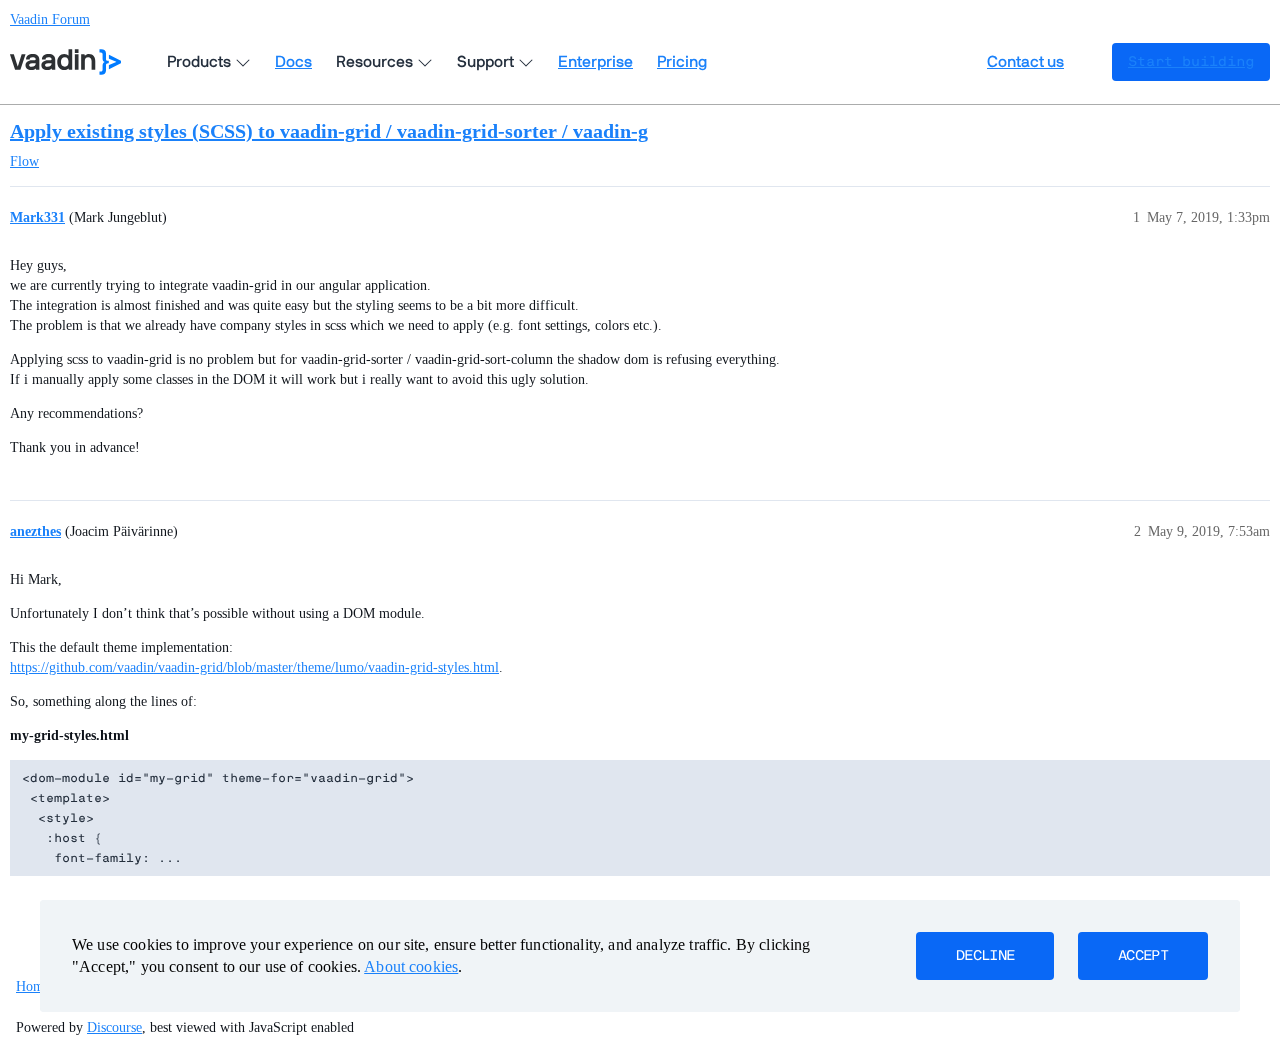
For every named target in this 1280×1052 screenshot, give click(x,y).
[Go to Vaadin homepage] (65, 62)
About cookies (411, 966)
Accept (1143, 956)
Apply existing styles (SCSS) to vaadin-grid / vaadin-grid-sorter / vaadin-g (329, 131)
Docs (293, 62)
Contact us (1025, 62)
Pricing (682, 62)
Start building (1191, 62)
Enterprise (595, 62)
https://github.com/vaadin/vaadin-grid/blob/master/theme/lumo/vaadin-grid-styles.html (254, 667)
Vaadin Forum (50, 19)
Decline (985, 956)
